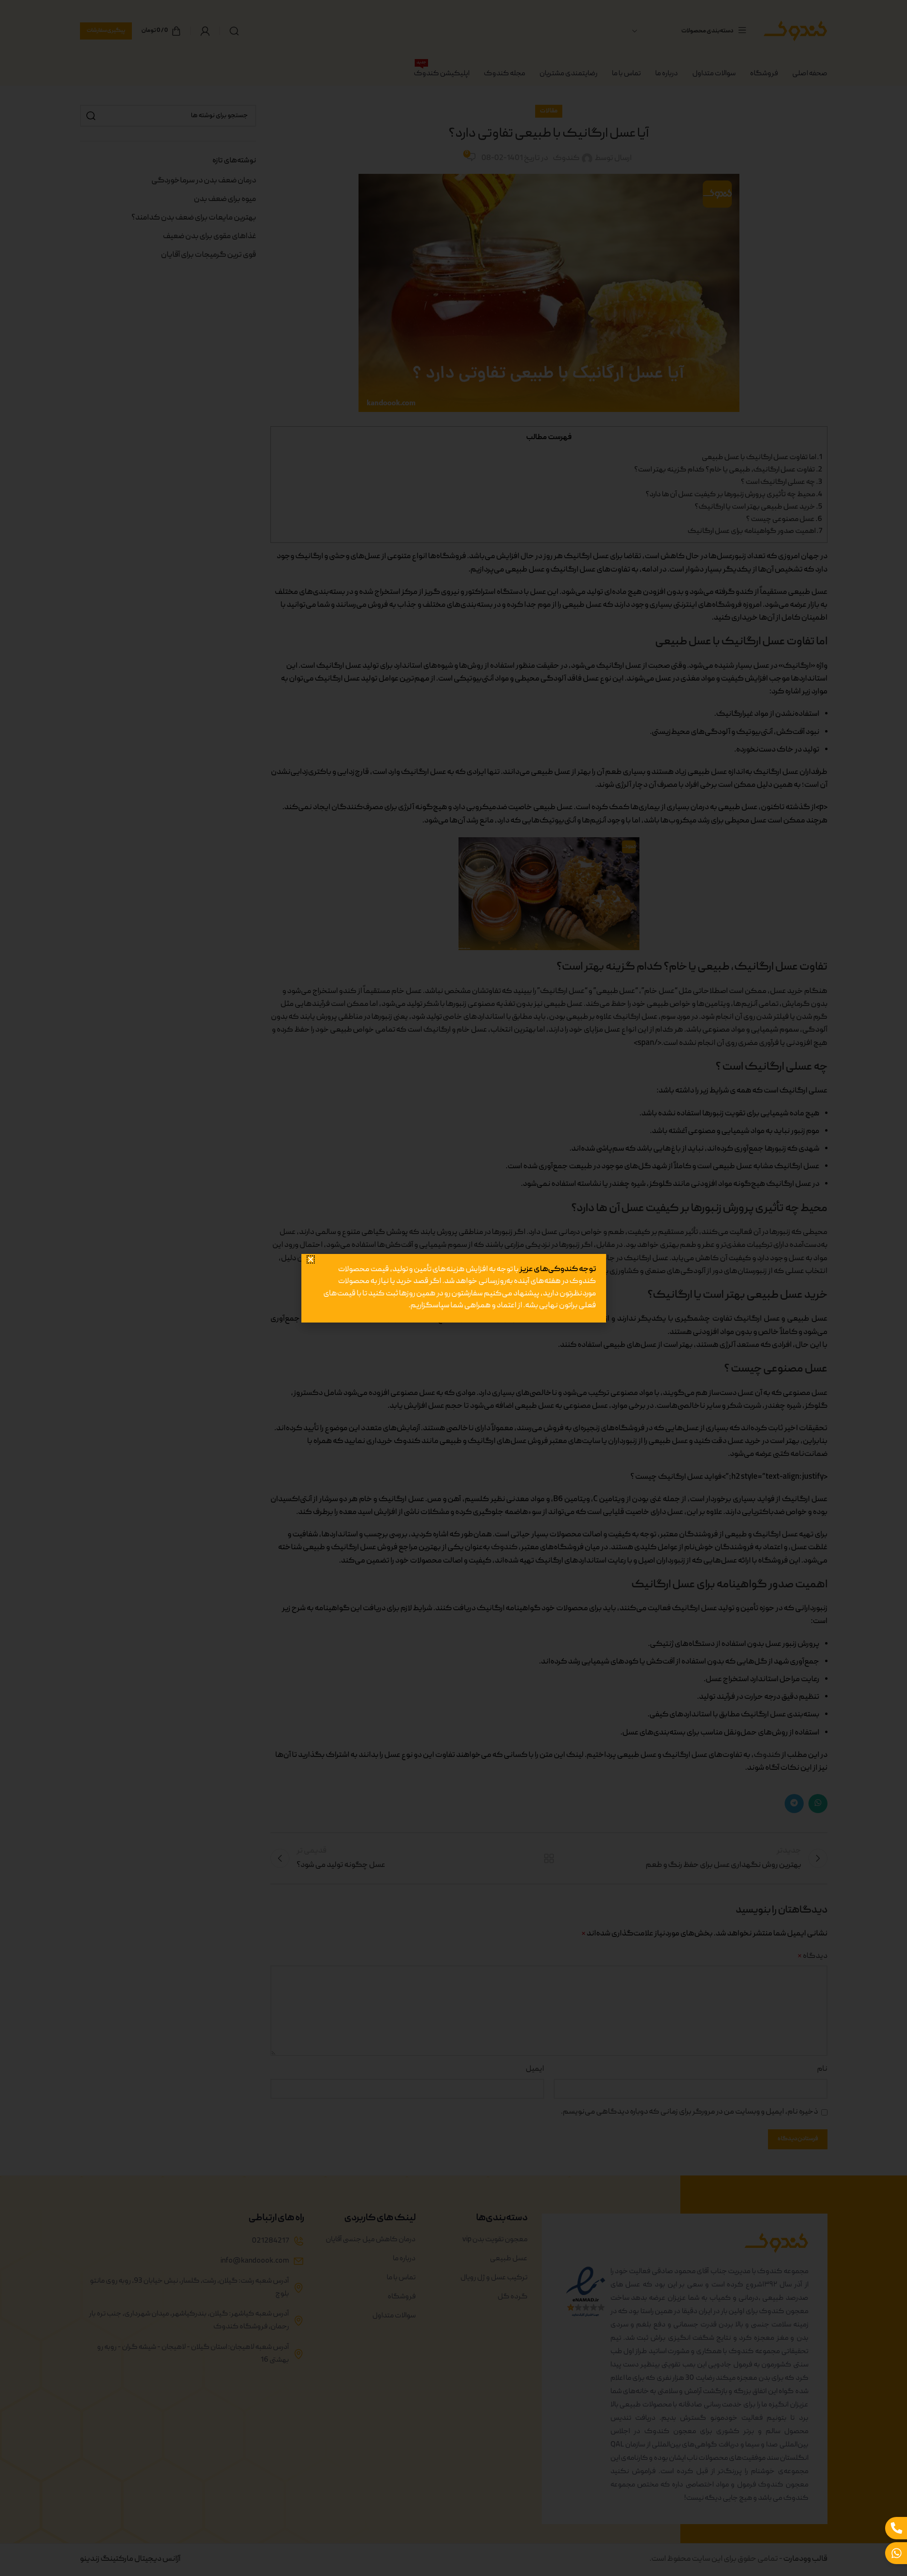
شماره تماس (582, 1330)
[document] (453, 1288)
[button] (314, 1227)
